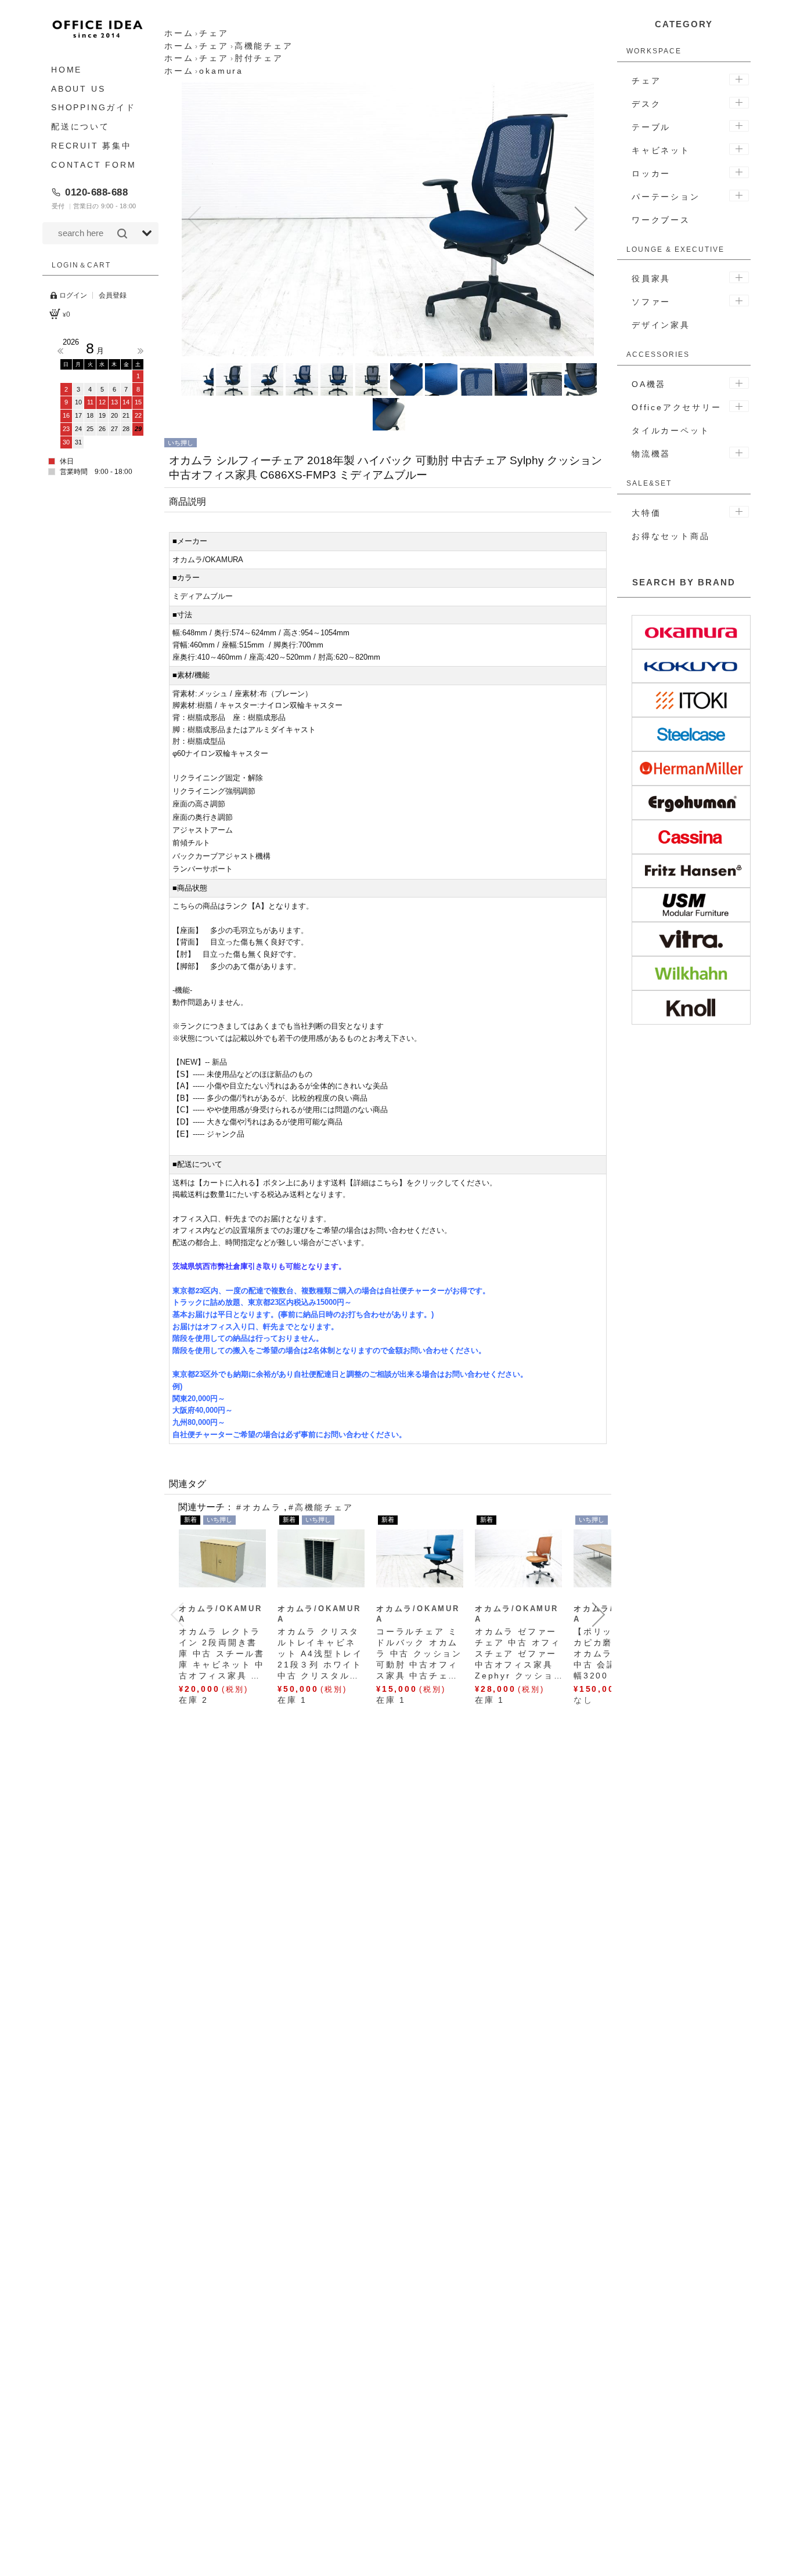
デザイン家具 (661, 325)
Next (140, 351)
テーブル (651, 127)
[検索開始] (122, 233)
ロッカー (651, 173)
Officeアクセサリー (677, 407)
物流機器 (651, 454)
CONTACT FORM (94, 165)
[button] (194, 219)
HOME (66, 70)
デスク (646, 104)
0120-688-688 (96, 192)
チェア (646, 81)
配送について (80, 126)
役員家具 (651, 278)
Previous (60, 351)
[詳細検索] (147, 233)
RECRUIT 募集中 (91, 146)
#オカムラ (259, 1507)
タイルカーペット (671, 430)
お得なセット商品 (671, 536)
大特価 (646, 513)
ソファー (651, 302)
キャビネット (661, 150)
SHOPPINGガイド (93, 108)
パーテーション (666, 197)
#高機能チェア (321, 1507)
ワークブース (661, 220)
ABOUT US (78, 89)
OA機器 (649, 384)
